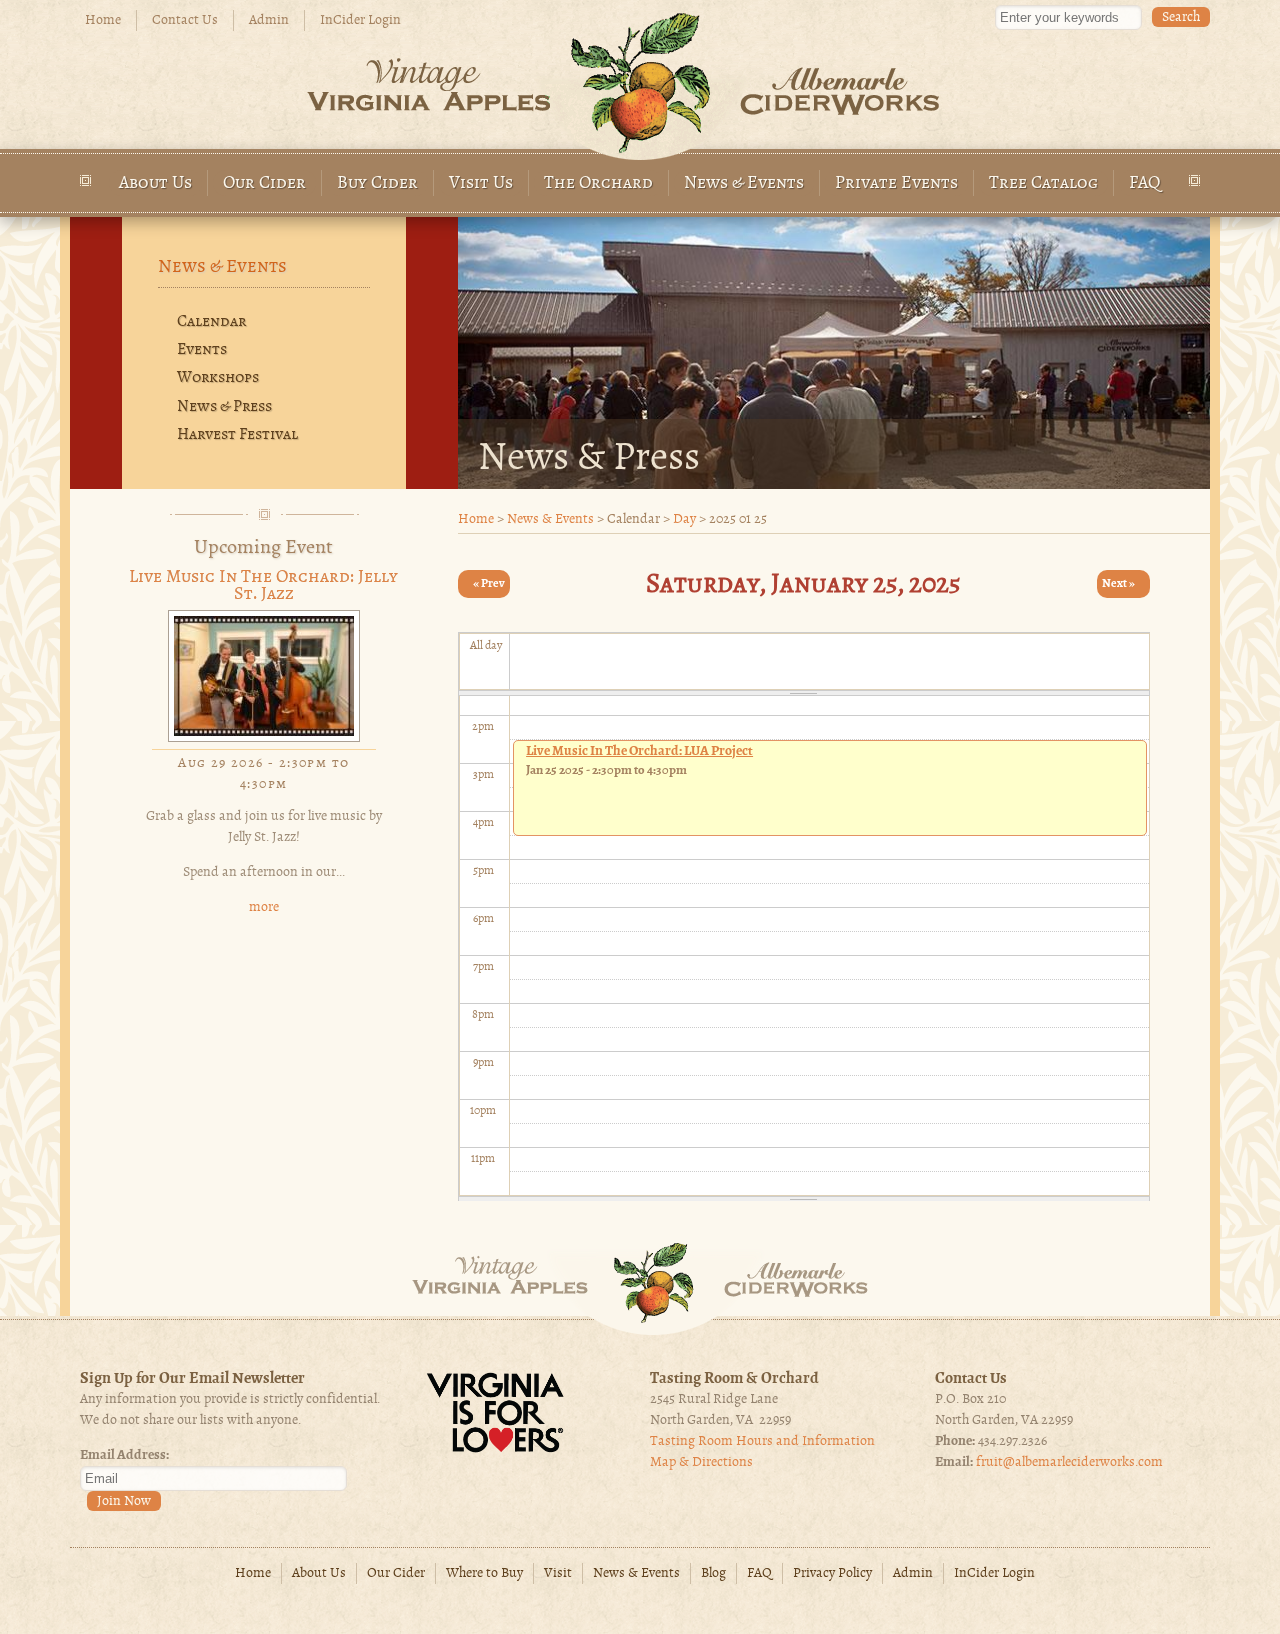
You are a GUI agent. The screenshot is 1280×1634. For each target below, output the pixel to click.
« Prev (489, 583)
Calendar (211, 322)
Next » (1118, 583)
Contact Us (185, 20)
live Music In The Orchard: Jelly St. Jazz (263, 586)
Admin (269, 20)
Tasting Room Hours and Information (762, 1441)
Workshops (218, 378)
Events (202, 350)
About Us (155, 183)
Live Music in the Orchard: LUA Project (639, 751)
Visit (558, 1573)
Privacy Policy (832, 1573)
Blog (713, 1573)
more (264, 907)
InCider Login (360, 20)
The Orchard (598, 183)
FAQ (1145, 183)
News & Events (744, 183)
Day (684, 519)
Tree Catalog (1043, 183)
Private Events (896, 183)
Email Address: (124, 1455)
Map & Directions (701, 1462)
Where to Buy (484, 1573)
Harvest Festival (237, 435)
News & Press (224, 407)
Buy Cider (377, 183)
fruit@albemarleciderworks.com (1069, 1462)
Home (103, 20)
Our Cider (264, 183)
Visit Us (481, 183)
